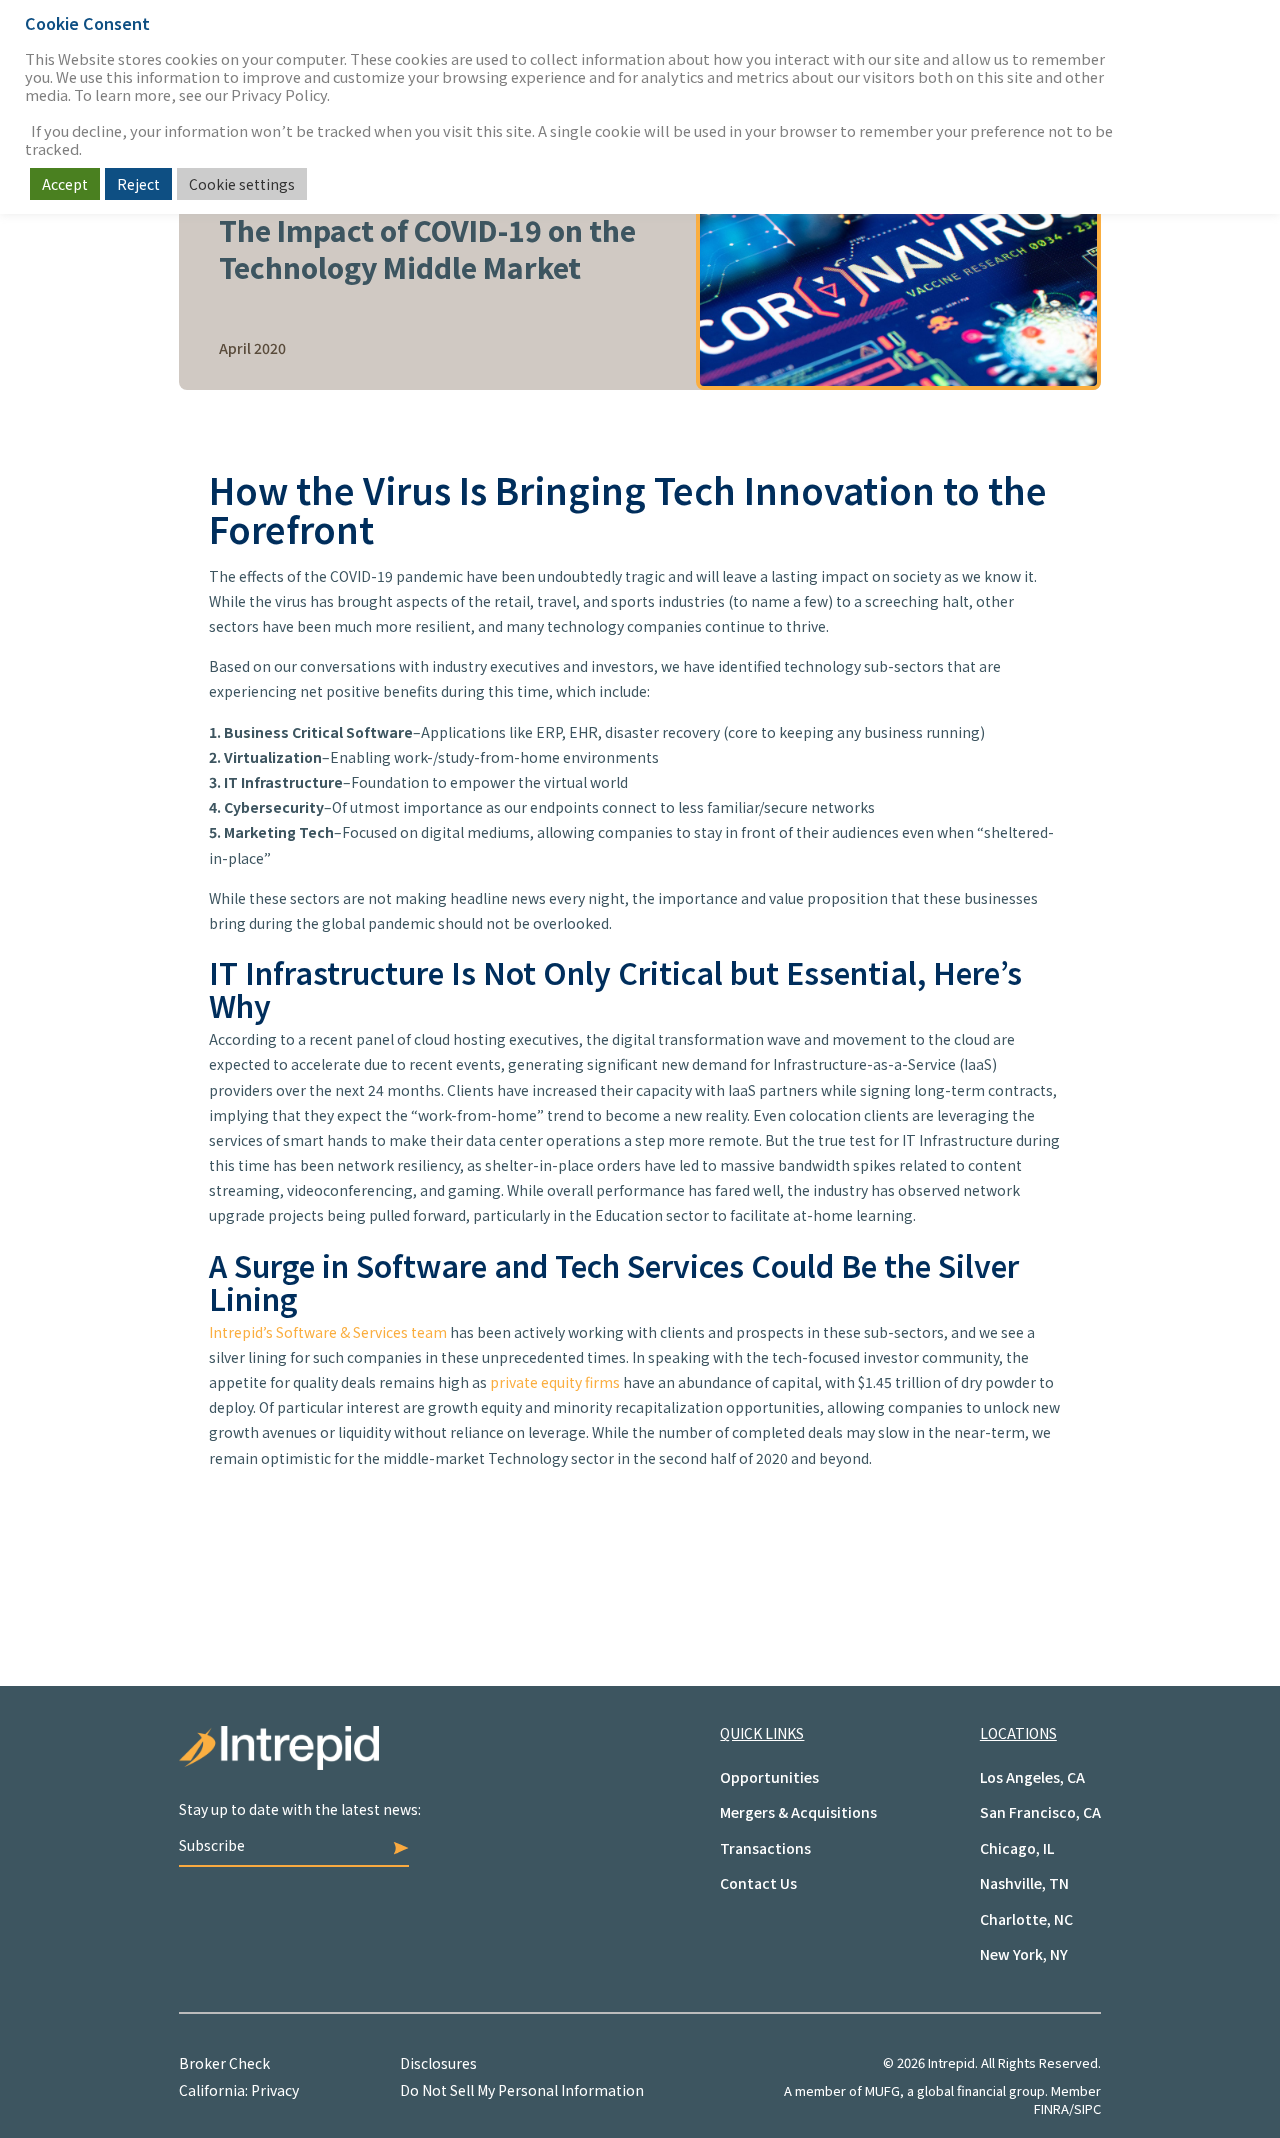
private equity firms (555, 1382)
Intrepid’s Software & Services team (328, 1332)
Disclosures (438, 2063)
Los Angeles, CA (1032, 1777)
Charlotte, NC (1026, 1919)
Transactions (765, 1848)
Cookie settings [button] (242, 184)
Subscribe (212, 1845)
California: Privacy (239, 2090)
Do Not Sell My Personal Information (522, 2090)
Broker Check (224, 2063)
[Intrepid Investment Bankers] (409, 1763)
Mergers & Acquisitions (798, 1812)
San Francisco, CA (1040, 1812)
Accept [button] (65, 184)
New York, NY (1024, 1954)
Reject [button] (138, 184)
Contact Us (758, 1883)
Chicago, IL (1017, 1848)
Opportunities (769, 1777)
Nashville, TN (1024, 1883)
